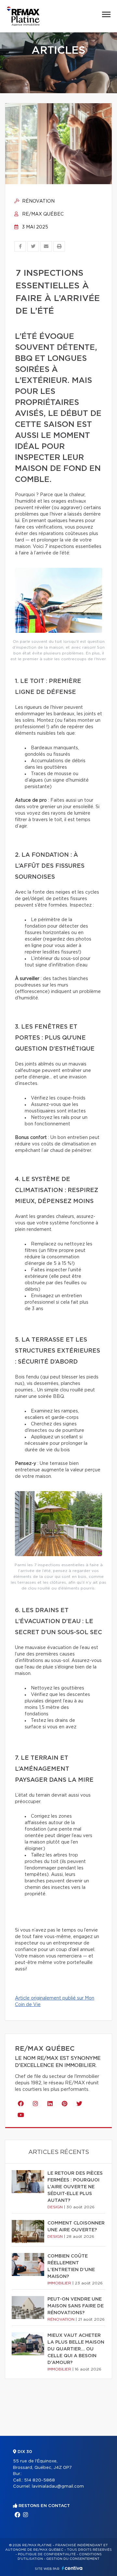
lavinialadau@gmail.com (58, 2487)
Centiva (72, 2568)
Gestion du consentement (73, 2559)
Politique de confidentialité (47, 2554)
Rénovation (38, 201)
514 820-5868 (39, 2480)
